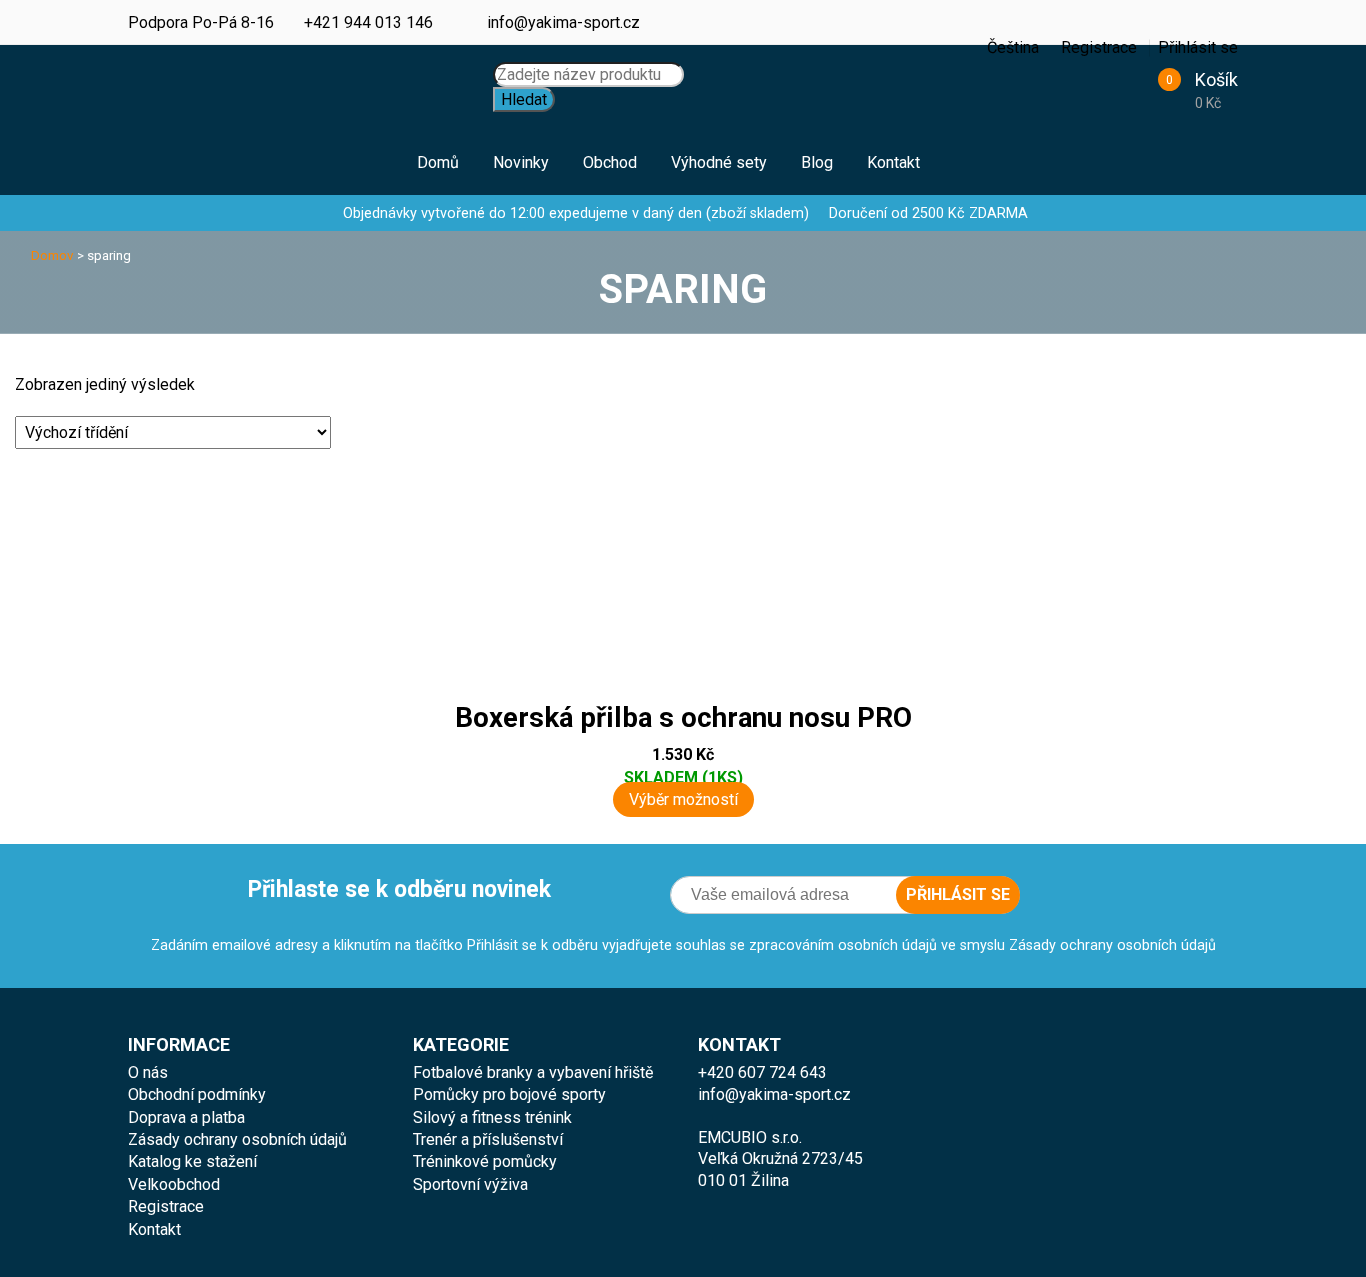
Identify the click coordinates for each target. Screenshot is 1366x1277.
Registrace (166, 1206)
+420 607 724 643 (762, 1072)
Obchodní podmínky (197, 1094)
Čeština (956, 35)
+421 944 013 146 (368, 22)
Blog (817, 162)
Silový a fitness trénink (492, 1117)
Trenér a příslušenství (488, 1139)
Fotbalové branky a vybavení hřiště (533, 1072)
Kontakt (893, 162)
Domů (438, 162)
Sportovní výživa (470, 1184)
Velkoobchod (174, 1184)
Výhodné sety (719, 162)
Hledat (524, 99)
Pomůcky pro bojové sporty (509, 1094)
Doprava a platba (186, 1117)
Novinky (521, 162)
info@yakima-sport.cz (563, 22)
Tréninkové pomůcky (485, 1161)
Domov (52, 255)
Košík (1216, 79)
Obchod (610, 162)
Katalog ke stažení (192, 1161)
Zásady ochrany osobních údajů (237, 1139)
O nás (148, 1072)
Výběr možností (683, 799)
